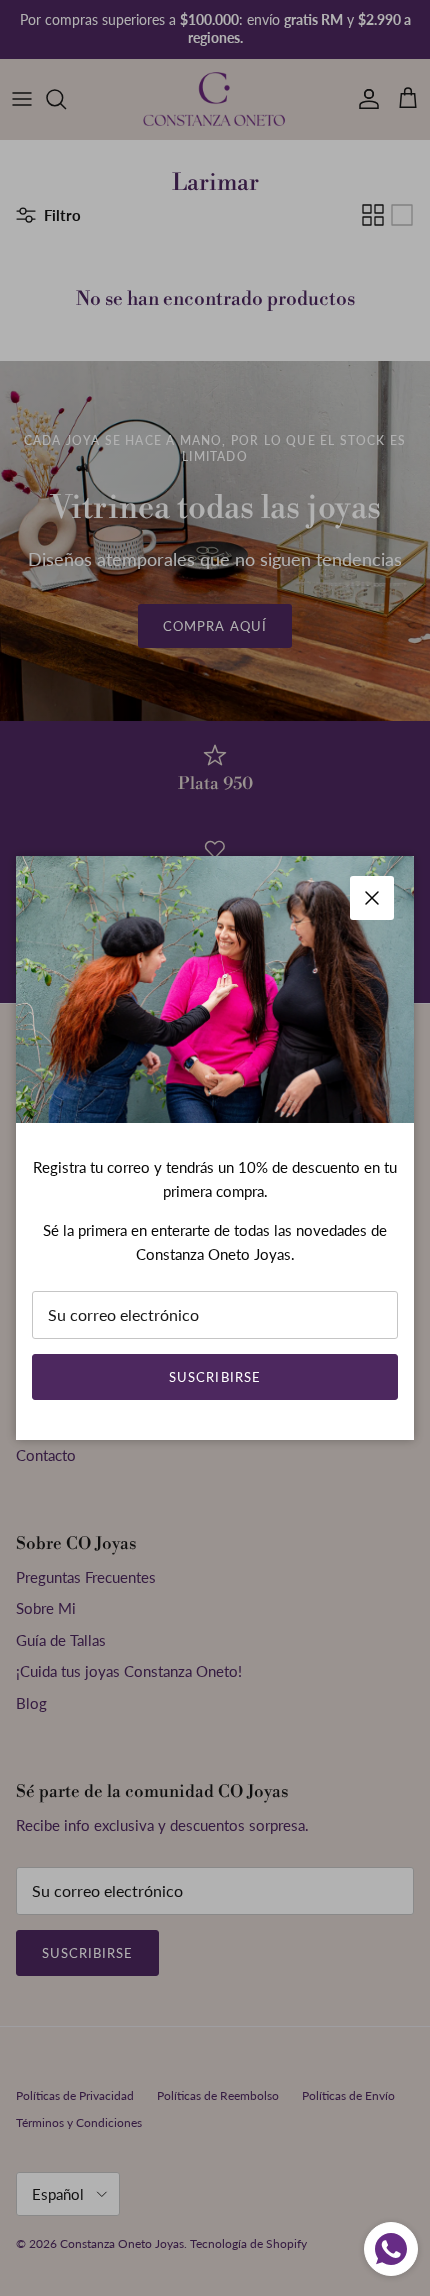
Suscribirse (214, 1377)
